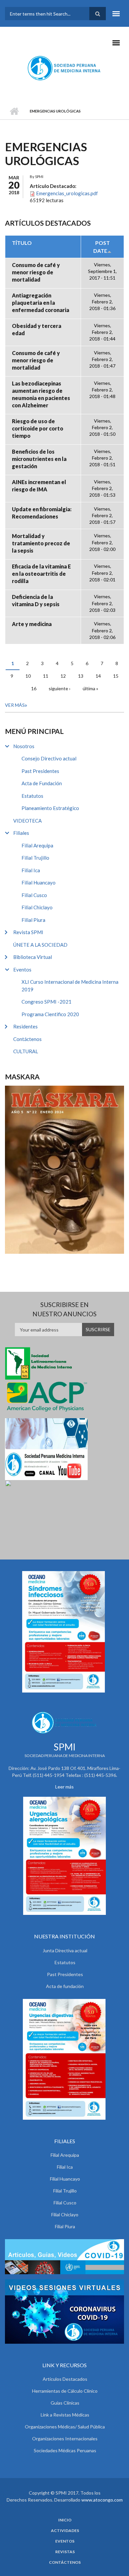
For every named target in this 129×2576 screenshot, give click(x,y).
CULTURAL (26, 1051)
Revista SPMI (28, 932)
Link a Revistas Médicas (65, 2415)
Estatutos (32, 796)
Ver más (15, 705)
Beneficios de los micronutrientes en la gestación (39, 459)
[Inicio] (65, 68)
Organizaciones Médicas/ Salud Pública (65, 2427)
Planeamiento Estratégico (50, 808)
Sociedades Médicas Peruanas (65, 2450)
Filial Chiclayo (37, 907)
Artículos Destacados (65, 2379)
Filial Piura (33, 920)
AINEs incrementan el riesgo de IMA (39, 486)
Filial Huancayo (39, 882)
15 (116, 676)
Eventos (22, 970)
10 (28, 676)
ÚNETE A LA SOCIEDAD (40, 945)
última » (90, 688)
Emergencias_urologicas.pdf (67, 193)
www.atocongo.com (102, 2500)
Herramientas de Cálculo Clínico (65, 2391)
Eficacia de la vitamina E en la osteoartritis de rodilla (41, 574)
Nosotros (24, 746)
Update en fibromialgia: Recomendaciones (42, 513)
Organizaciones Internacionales (65, 2439)
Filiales (21, 833)
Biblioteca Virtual (33, 957)
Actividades (65, 2531)
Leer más (64, 1787)
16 (34, 688)
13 (81, 676)
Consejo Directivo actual (49, 758)
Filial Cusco (34, 895)
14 (98, 676)
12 (63, 676)
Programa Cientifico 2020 (50, 1014)
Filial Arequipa (37, 845)
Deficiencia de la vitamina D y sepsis (36, 600)
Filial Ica (31, 870)
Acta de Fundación (42, 783)
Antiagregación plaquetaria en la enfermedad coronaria (41, 303)
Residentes (25, 1026)
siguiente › (60, 688)
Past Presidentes (40, 771)
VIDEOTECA (27, 821)
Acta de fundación (65, 1986)
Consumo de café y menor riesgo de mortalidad (36, 272)
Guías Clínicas (65, 2403)
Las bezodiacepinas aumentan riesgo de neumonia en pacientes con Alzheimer (41, 394)
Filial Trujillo (35, 858)
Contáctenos (27, 1039)
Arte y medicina (32, 624)
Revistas (65, 2552)
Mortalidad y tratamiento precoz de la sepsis (41, 543)
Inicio (14, 111)
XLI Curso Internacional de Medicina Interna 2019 (70, 986)
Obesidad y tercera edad (37, 329)
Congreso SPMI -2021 (46, 1002)
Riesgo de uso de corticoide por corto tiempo (38, 428)
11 (46, 676)
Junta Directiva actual (65, 1950)
